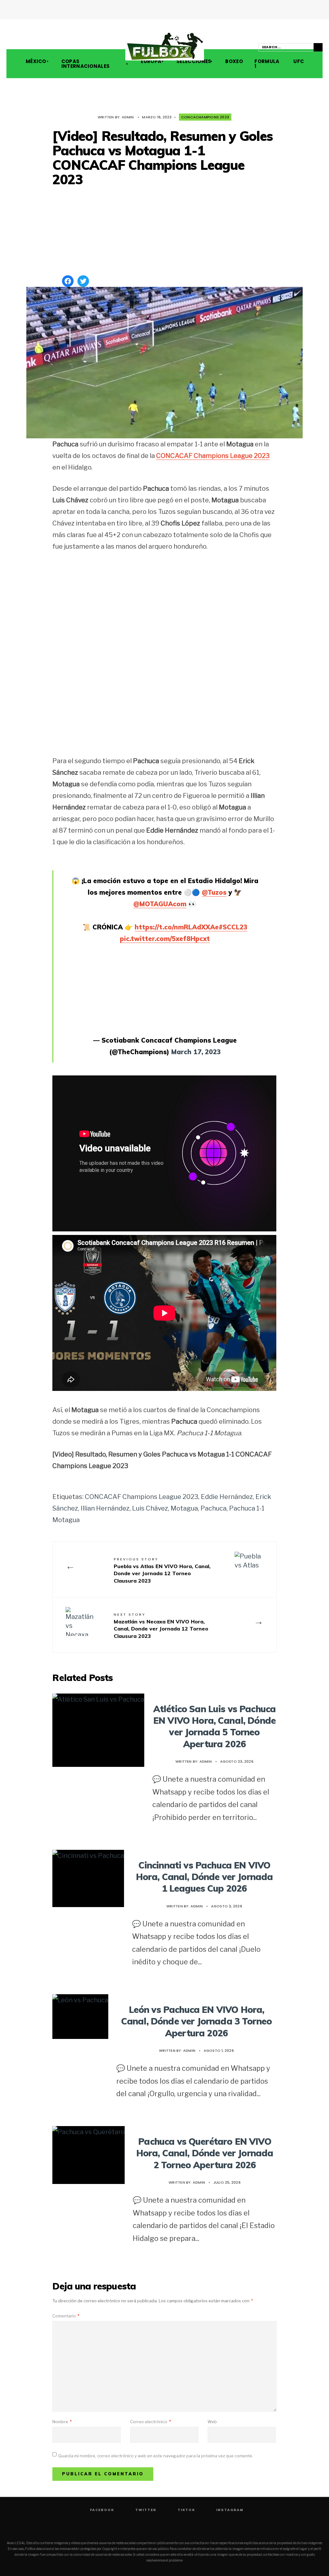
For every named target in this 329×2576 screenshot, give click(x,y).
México (36, 61)
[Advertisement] (164, 232)
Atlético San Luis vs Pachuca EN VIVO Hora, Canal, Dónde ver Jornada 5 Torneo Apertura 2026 (214, 1726)
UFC (298, 61)
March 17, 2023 (196, 1052)
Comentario (66, 2316)
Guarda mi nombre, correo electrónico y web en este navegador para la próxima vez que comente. (156, 2456)
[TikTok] (27, 48)
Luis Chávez (150, 1508)
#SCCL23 (233, 927)
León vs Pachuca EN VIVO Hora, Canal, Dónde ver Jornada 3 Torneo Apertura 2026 (196, 2021)
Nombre (62, 2422)
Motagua (184, 1508)
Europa (151, 61)
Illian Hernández (105, 1508)
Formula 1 (267, 64)
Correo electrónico (151, 2422)
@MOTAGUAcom (160, 904)
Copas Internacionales (86, 64)
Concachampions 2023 (205, 117)
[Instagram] (36, 48)
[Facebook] (9, 48)
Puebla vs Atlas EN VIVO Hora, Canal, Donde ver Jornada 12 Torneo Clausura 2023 (162, 1570)
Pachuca (213, 1508)
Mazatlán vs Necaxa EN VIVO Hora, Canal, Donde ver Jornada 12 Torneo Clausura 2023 (161, 1626)
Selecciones (194, 61)
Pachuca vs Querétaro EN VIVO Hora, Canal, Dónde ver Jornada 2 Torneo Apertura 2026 (205, 2153)
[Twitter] (18, 48)
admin (128, 117)
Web (212, 2422)
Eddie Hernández (227, 1497)
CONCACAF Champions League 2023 (213, 456)
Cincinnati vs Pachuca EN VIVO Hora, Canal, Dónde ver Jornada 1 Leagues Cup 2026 (205, 1877)
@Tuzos (214, 892)
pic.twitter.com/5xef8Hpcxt (165, 939)
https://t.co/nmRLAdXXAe (177, 927)
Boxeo (233, 61)
